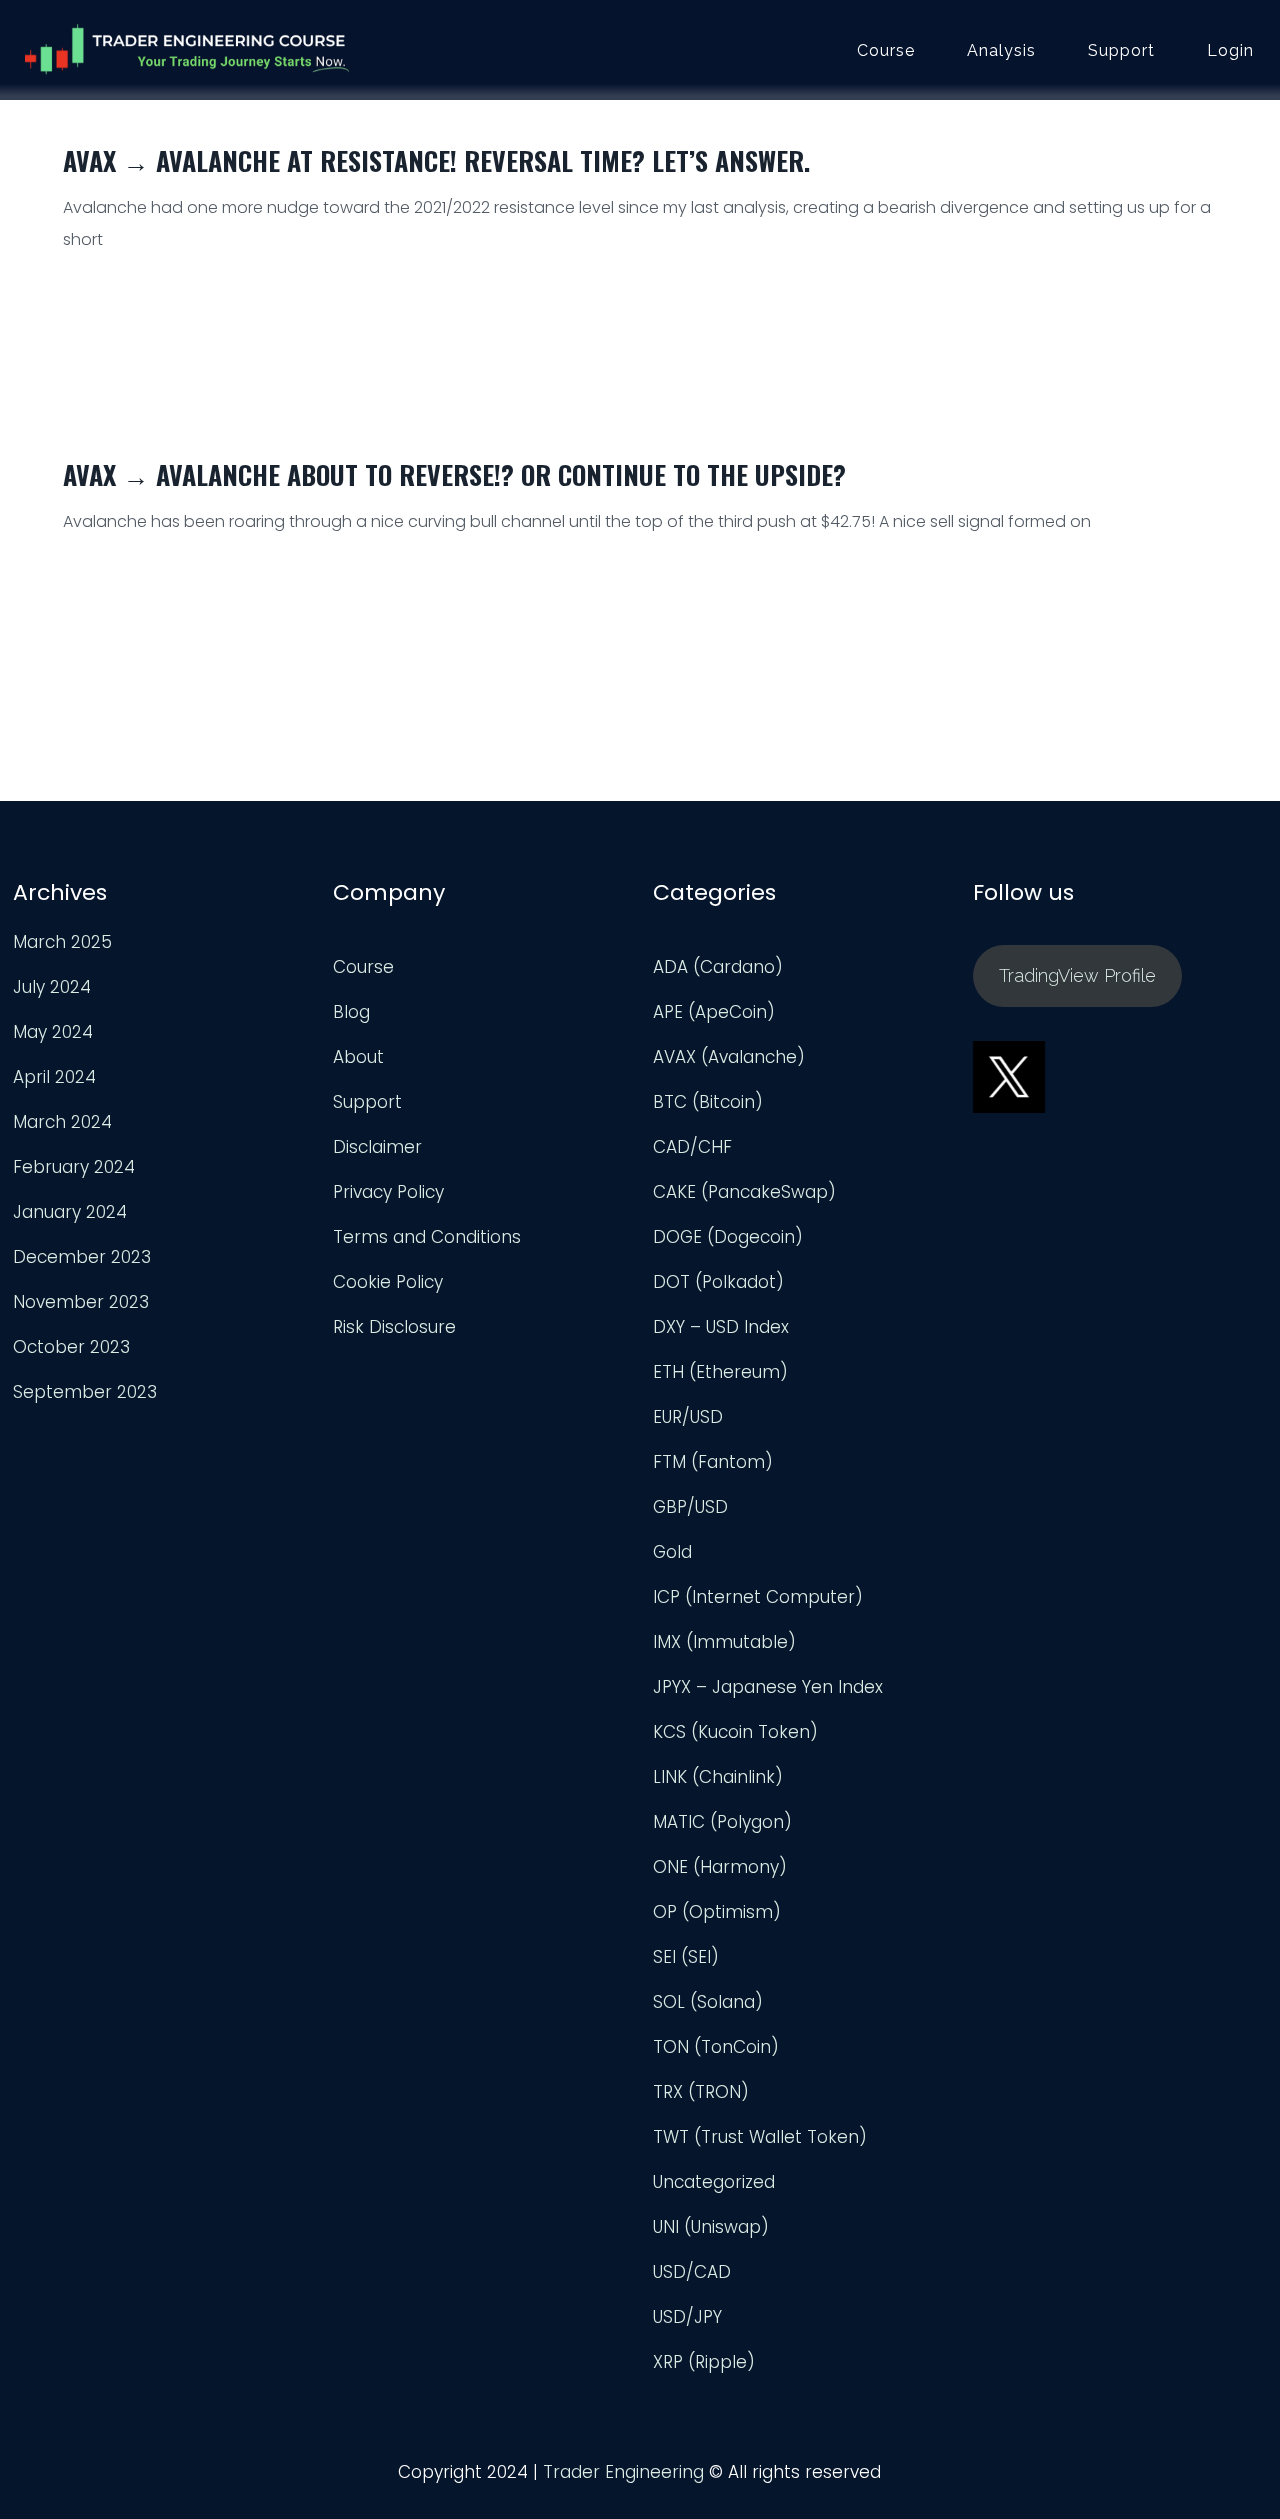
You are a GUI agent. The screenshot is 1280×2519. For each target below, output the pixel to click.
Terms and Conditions (427, 1237)
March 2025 (62, 942)
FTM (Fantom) (713, 1462)
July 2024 (52, 987)
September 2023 (85, 1392)
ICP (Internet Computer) (758, 1597)
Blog (351, 1012)
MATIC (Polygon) (722, 1822)
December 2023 (82, 1257)
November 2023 (81, 1302)
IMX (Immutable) (724, 1642)
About (358, 1057)
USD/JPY (687, 2317)
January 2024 (70, 1212)
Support (1121, 51)
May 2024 (53, 1032)
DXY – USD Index (721, 1327)
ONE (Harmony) (720, 1867)
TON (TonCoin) (716, 2047)
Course (886, 51)
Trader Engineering (623, 2472)
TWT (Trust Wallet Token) (760, 2137)
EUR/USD (688, 1417)
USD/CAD (692, 2272)
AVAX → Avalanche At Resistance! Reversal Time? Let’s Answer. (436, 160)
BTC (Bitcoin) (708, 1102)
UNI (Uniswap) (711, 2227)
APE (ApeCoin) (714, 1012)
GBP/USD (690, 1507)
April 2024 (54, 1077)
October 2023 (71, 1347)
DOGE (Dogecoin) (728, 1237)
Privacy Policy (388, 1192)
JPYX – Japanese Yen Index (768, 1687)
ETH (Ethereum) (720, 1372)
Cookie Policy (388, 1282)
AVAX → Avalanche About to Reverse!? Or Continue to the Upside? (454, 474)
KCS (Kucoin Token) (735, 1732)
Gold (672, 1552)
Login (1230, 51)
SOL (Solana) (708, 2002)
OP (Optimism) (717, 1912)
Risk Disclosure (394, 1327)
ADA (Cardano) (718, 967)
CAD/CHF (692, 1147)
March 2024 (62, 1122)
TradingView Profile (1077, 975)
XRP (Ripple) (704, 2362)
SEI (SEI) (686, 1957)
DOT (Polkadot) (718, 1282)
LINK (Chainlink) (718, 1777)
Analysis (1001, 51)
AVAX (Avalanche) (729, 1057)
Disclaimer (377, 1147)
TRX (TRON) (701, 2092)
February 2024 (74, 1167)
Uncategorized (714, 2182)
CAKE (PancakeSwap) (744, 1192)
